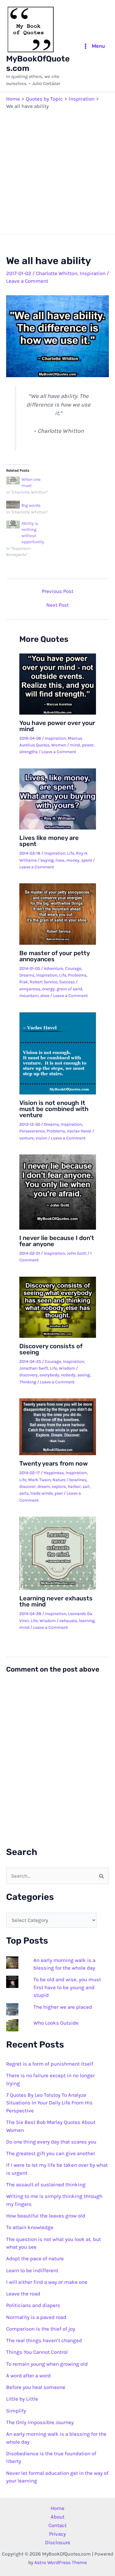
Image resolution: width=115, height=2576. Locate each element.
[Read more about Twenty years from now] (58, 1426)
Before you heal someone (36, 2387)
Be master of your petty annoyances (54, 956)
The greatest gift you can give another (51, 2153)
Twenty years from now (54, 1463)
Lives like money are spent (49, 841)
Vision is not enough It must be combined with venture (54, 1109)
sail (86, 1487)
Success (67, 982)
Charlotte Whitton (57, 273)
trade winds (42, 1493)
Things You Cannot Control (37, 2352)
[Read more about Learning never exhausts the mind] (58, 1553)
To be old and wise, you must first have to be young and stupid (67, 1987)
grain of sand (69, 989)
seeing (84, 1375)
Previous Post (57, 591)
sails (24, 1493)
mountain (29, 996)
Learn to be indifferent (32, 2270)
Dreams (27, 975)
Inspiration (93, 273)
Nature (59, 1480)
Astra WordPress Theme (61, 2562)
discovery (29, 1375)
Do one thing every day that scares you (51, 2142)
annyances (30, 989)
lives (60, 860)
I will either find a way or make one (47, 2282)
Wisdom (67, 1368)
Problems (77, 975)
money (73, 860)
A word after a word (28, 2375)
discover (27, 1487)
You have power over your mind (57, 726)
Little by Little (22, 2399)
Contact (57, 2525)
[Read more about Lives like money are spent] (58, 798)
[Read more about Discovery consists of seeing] (58, 1307)
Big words (31, 505)
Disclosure (58, 2542)
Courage (73, 968)
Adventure (54, 968)
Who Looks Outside (56, 2023)
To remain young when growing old (47, 2364)
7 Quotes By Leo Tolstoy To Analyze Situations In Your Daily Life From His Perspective (49, 2103)
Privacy (57, 2534)
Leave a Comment (27, 281)
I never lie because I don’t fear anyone (57, 1241)
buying (47, 860)
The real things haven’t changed (44, 2340)
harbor (74, 1487)
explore (59, 1487)
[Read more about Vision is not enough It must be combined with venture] (58, 1053)
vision (41, 1138)
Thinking (28, 1382)
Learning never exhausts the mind (56, 1601)
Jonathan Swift (34, 1368)
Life (71, 853)
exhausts (68, 1621)
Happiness (54, 1473)
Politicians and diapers (33, 2305)
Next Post (57, 605)
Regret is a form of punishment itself (50, 2064)
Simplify (16, 2411)
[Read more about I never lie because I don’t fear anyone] (58, 1191)
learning (87, 1621)
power (88, 745)
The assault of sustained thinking (46, 2184)
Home (57, 2508)
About (57, 2517)
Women (59, 745)
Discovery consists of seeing (51, 1349)
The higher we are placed (63, 2007)
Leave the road (23, 2294)
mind (75, 745)
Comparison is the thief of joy (41, 2329)
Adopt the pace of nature (35, 2258)
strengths (29, 752)
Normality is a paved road (36, 2317)
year (59, 1493)
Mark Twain (39, 1480)
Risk (24, 982)
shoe (45, 996)
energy (48, 989)
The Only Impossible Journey (40, 2422)
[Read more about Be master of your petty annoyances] (58, 914)
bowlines (78, 1480)
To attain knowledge (30, 2227)
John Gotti (77, 1253)
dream (44, 1487)
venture (27, 1138)
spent (87, 860)
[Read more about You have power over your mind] (58, 683)
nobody (68, 1375)
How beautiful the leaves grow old (46, 2216)
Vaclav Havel (79, 1131)
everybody (49, 1375)
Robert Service (44, 982)
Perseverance (32, 1131)
